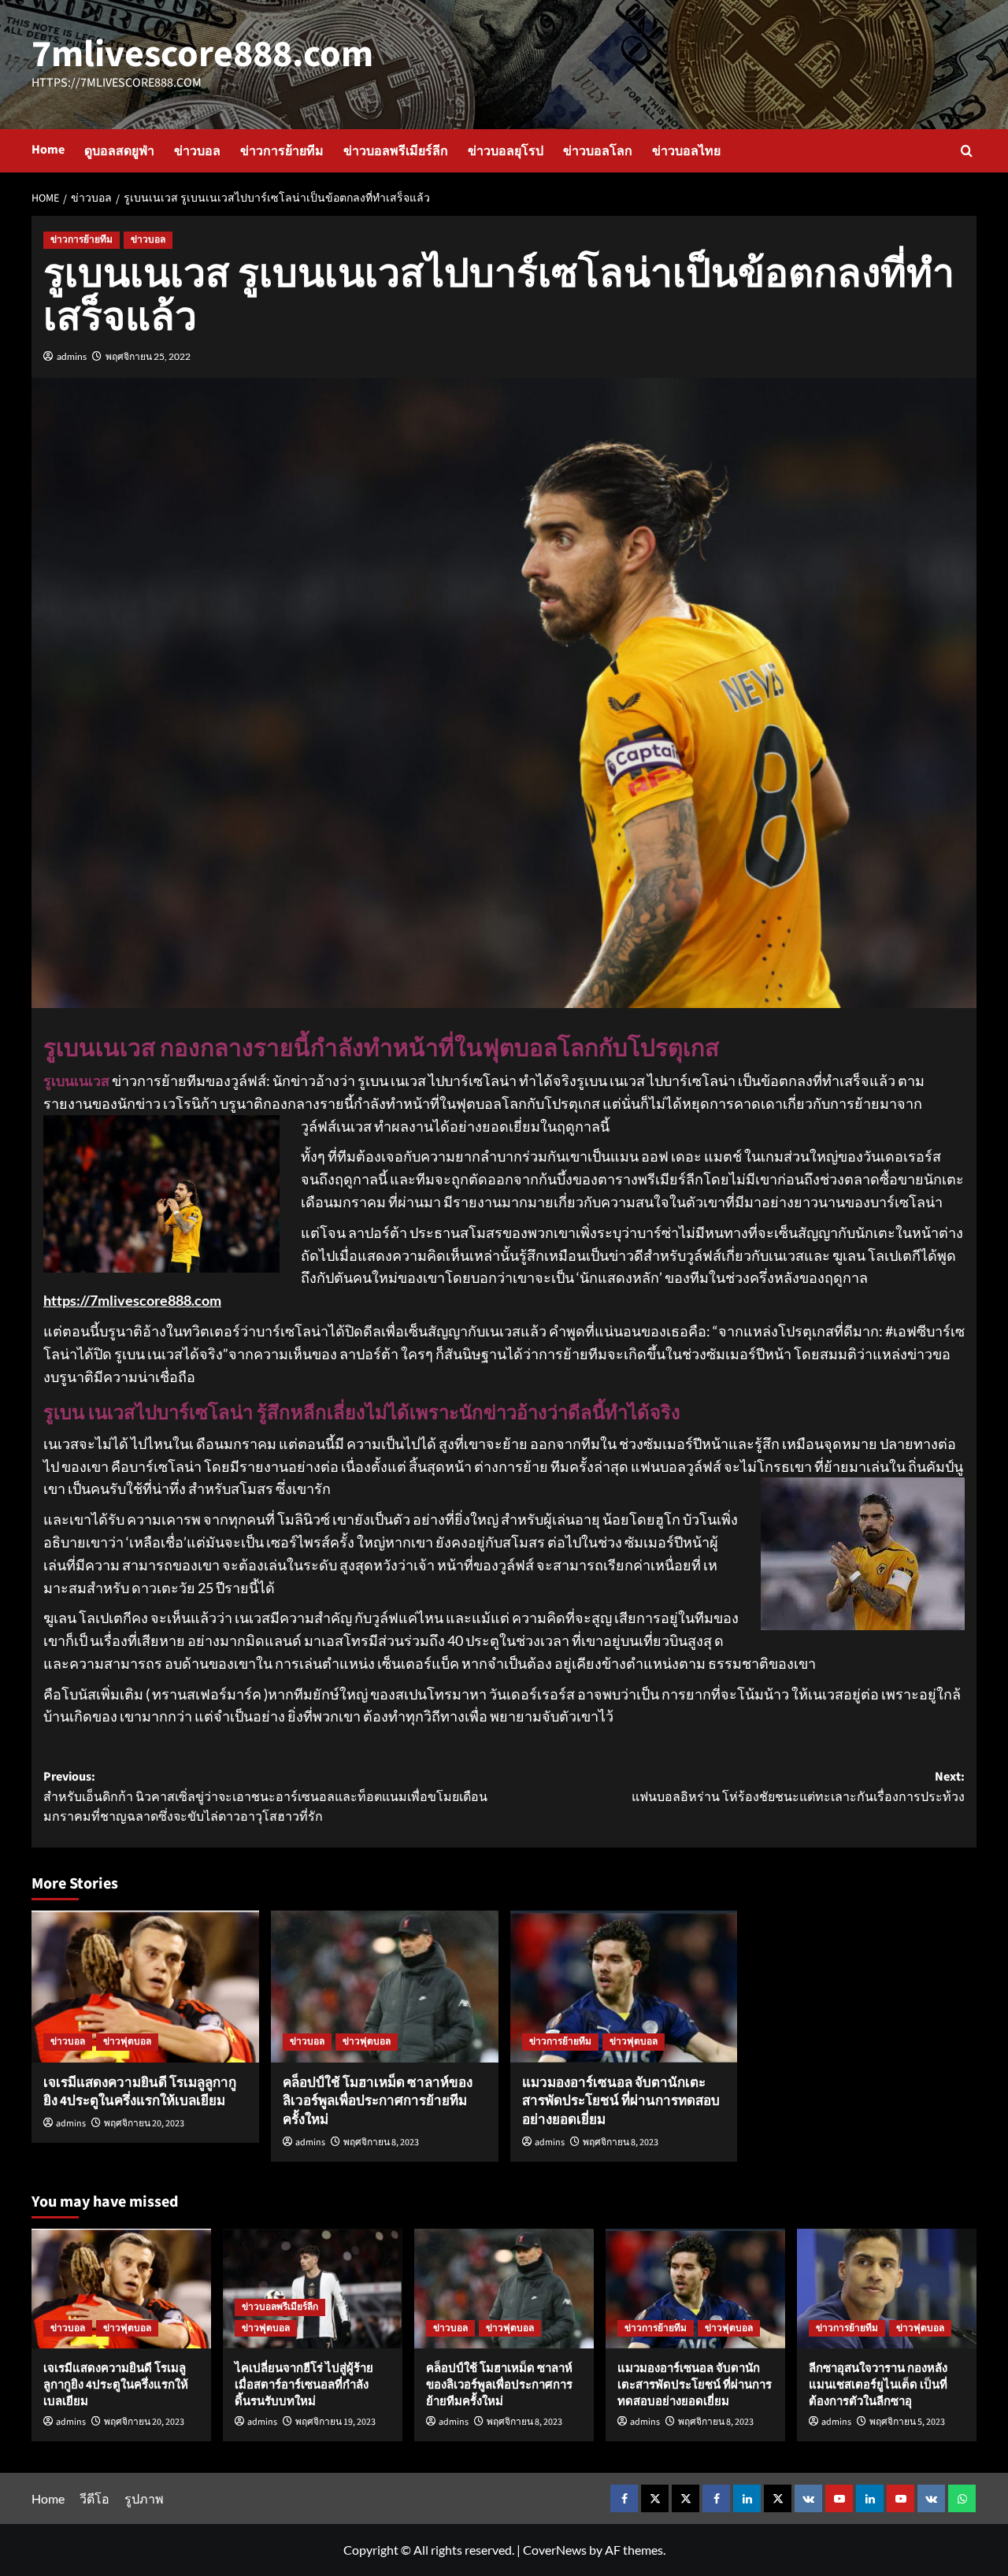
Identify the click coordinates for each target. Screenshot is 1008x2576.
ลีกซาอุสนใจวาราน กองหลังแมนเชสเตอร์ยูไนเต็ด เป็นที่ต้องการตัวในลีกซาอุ (878, 2385)
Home (48, 150)
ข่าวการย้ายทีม (282, 151)
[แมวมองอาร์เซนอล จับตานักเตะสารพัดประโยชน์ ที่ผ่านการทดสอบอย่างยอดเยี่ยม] (624, 1987)
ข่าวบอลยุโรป (506, 151)
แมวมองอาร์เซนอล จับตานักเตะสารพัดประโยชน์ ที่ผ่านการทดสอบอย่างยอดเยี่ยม (621, 2102)
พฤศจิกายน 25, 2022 (148, 356)
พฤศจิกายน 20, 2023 (144, 2124)
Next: (798, 1787)
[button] (967, 151)
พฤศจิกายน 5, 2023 (907, 2422)
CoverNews (555, 2550)
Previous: (265, 1797)
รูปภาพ (144, 2498)
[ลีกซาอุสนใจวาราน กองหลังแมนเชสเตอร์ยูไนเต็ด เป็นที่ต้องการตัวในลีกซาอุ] (887, 2289)
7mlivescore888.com (202, 54)
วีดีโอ (94, 2498)
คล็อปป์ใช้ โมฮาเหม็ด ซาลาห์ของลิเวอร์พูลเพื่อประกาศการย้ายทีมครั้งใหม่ (378, 2102)
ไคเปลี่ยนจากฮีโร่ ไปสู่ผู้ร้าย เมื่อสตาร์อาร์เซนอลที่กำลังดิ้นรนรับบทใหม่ (304, 2385)
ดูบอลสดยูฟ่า (119, 151)
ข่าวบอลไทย (686, 151)
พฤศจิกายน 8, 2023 (381, 2142)
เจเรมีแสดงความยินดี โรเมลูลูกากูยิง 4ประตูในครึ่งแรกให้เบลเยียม (140, 2092)
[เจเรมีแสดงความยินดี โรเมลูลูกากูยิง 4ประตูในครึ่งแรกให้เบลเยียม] (145, 1987)
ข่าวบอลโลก (598, 151)
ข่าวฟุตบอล (127, 2042)
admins (72, 356)
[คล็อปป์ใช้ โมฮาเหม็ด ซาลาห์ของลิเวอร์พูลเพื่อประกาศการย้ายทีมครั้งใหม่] (385, 1987)
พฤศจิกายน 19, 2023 (335, 2422)
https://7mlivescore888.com (132, 1300)
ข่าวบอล (197, 151)
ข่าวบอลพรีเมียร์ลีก (396, 151)
